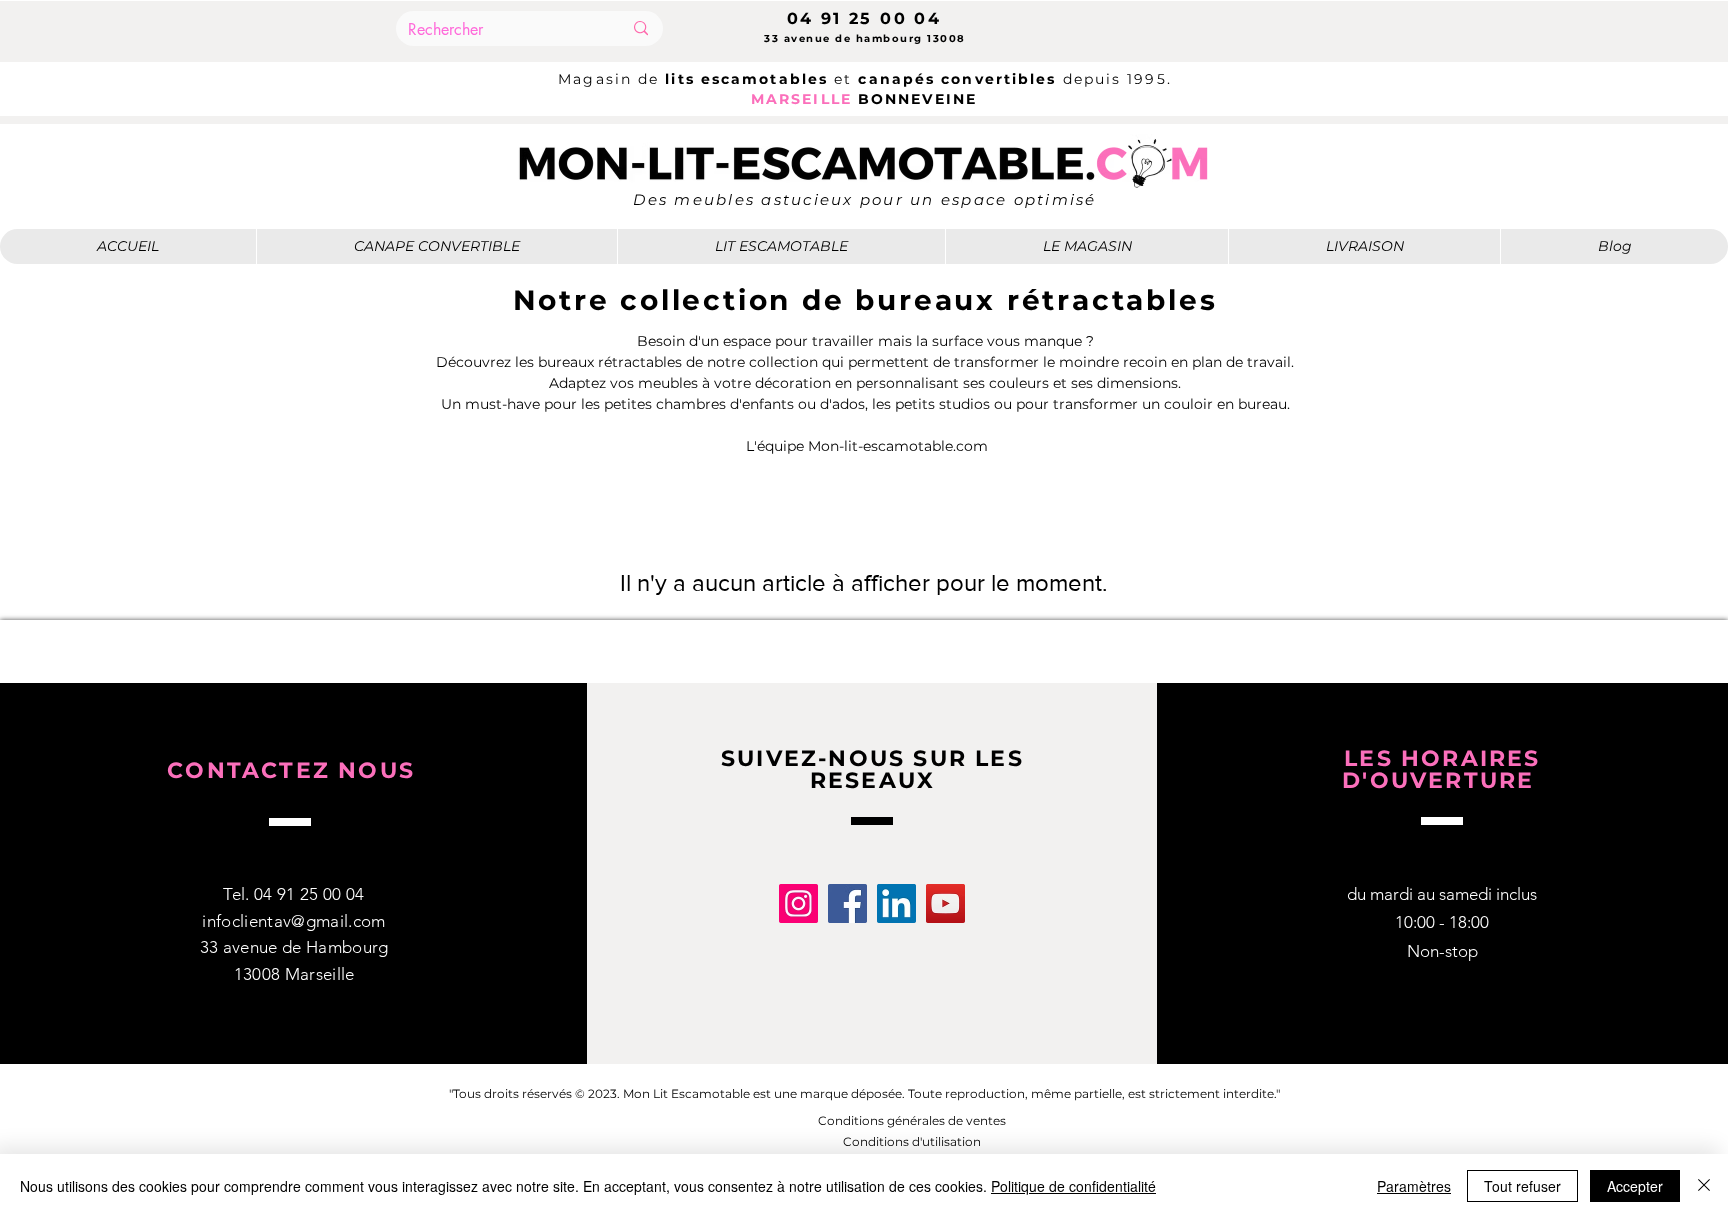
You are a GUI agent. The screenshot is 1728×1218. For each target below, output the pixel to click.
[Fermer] (1704, 1186)
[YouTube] (945, 903)
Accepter (1635, 1186)
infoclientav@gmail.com (293, 921)
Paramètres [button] (1414, 1186)
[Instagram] (798, 903)
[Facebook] (847, 903)
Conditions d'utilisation (912, 1141)
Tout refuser (1522, 1186)
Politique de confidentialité (1073, 1186)
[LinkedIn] (896, 903)
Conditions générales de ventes (912, 1120)
